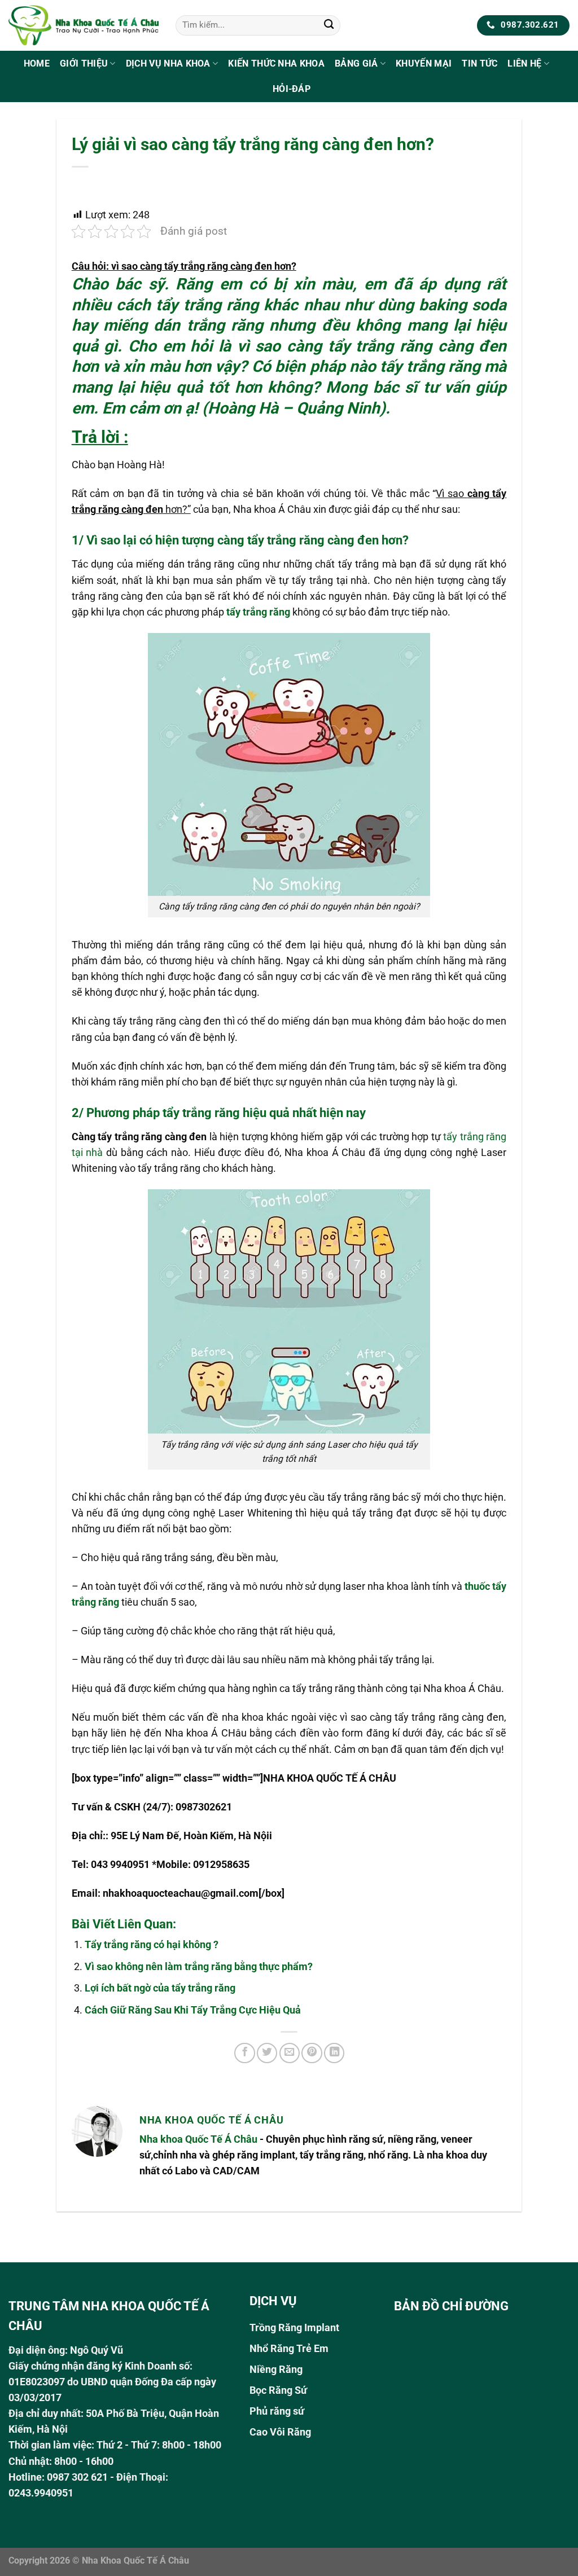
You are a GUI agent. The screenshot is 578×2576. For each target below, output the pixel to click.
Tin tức (480, 63)
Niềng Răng (276, 2370)
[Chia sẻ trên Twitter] (267, 2053)
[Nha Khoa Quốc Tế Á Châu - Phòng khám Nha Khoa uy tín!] (84, 25)
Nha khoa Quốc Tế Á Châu (198, 2139)
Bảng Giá (356, 63)
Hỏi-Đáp (292, 89)
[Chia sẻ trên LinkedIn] (334, 2053)
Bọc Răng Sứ (278, 2390)
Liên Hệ (524, 63)
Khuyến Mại (424, 63)
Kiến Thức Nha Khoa (276, 63)
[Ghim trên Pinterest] (312, 2053)
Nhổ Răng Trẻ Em (289, 2349)
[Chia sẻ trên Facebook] (244, 2053)
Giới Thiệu (84, 63)
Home (37, 63)
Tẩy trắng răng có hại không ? (152, 1945)
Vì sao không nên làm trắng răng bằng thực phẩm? (199, 1967)
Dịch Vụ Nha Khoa (168, 63)
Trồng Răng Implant (294, 2328)
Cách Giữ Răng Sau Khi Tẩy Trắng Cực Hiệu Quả (193, 2010)
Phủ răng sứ (277, 2411)
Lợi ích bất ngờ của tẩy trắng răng (160, 1988)
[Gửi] (329, 26)
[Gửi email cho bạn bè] (290, 2053)
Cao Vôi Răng (280, 2432)
